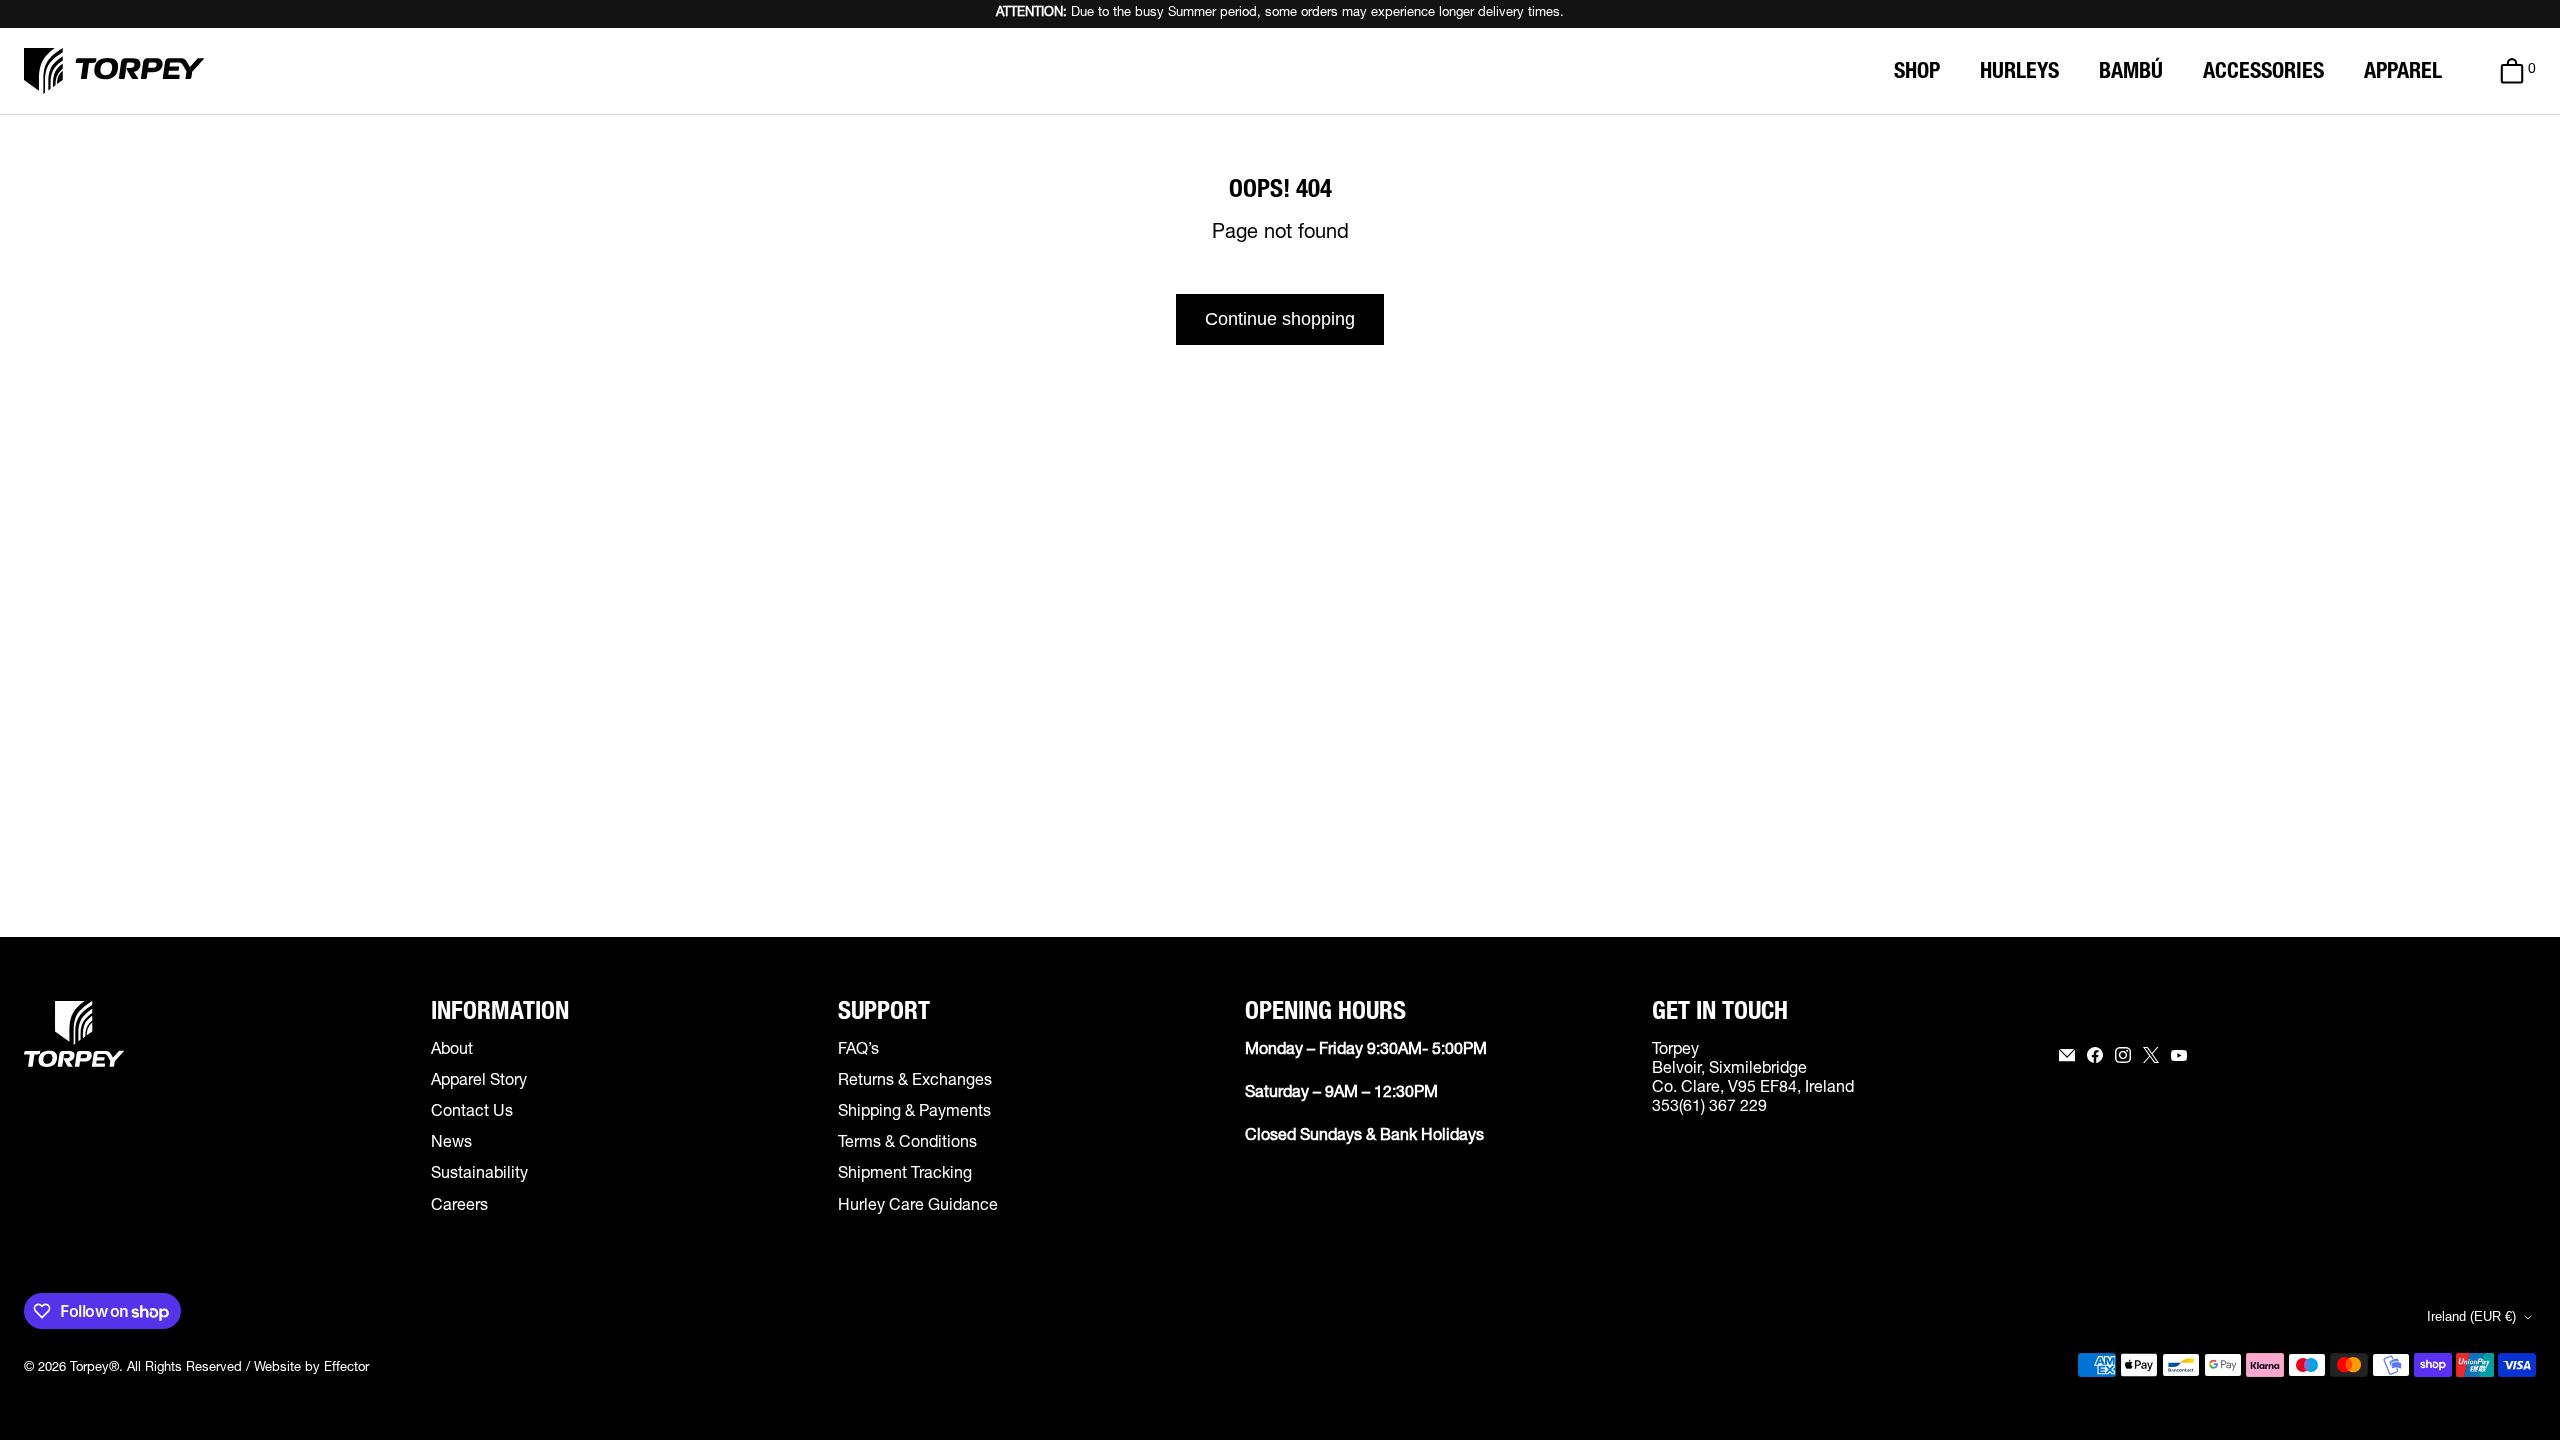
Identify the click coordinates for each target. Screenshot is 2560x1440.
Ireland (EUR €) (2471, 1316)
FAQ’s (858, 1051)
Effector (346, 1368)
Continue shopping (1280, 319)
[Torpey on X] (2151, 1055)
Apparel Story (479, 1082)
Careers (459, 1207)
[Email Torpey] (2067, 1055)
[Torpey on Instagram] (2123, 1055)
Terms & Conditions (907, 1144)
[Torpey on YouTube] (2179, 1055)
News (451, 1144)
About (452, 1051)
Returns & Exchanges (915, 1082)
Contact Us (472, 1113)
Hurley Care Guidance (918, 1207)
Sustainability (479, 1175)
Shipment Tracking (905, 1175)
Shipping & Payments (914, 1113)
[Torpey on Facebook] (2095, 1055)
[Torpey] (114, 71)
